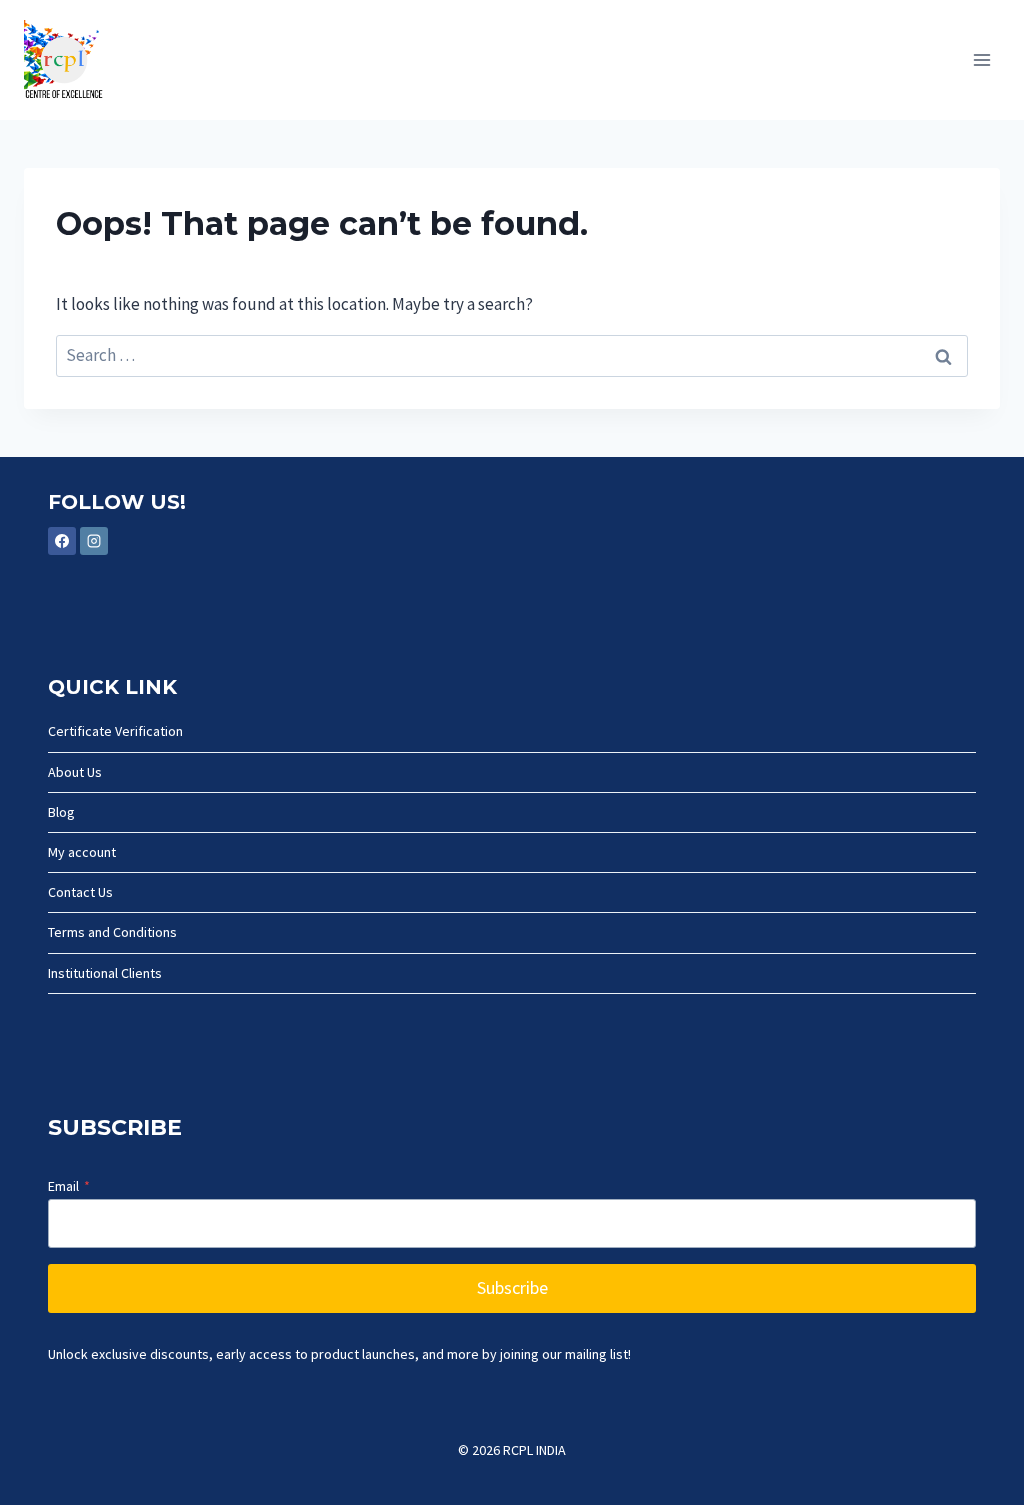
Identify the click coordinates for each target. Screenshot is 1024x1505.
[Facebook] (62, 541)
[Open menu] (981, 59)
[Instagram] (94, 541)
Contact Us (80, 892)
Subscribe (512, 1287)
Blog (61, 812)
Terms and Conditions (112, 932)
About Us (75, 772)
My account (82, 852)
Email (69, 1186)
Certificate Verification (115, 731)
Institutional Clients (105, 973)
